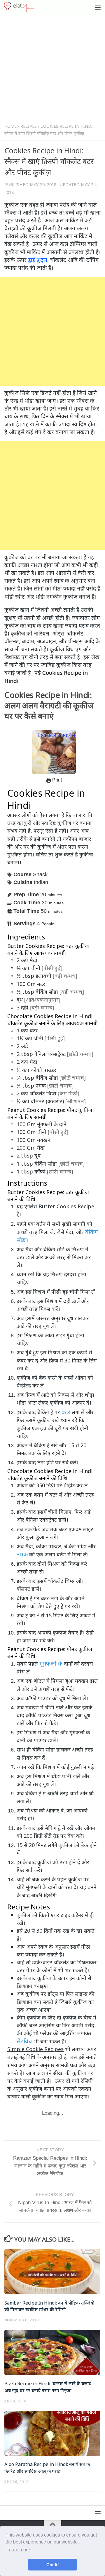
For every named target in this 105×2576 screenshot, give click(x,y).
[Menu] (98, 7)
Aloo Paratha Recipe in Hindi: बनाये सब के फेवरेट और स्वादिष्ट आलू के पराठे (47, 2468)
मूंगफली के (51, 1663)
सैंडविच (24, 2041)
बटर (66, 1412)
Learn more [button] (18, 2550)
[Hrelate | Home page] (24, 7)
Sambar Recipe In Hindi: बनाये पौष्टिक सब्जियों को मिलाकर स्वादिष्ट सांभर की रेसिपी (49, 2306)
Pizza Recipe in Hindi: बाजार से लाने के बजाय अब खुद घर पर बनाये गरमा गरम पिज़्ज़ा (48, 2387)
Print (56, 780)
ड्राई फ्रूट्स (38, 260)
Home (10, 126)
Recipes (29, 126)
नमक (22, 1554)
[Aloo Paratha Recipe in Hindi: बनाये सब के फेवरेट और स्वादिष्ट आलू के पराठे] (52, 2433)
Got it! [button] (53, 2565)
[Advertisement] (52, 70)
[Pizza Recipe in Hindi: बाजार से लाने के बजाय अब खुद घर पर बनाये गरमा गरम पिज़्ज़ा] (52, 2352)
